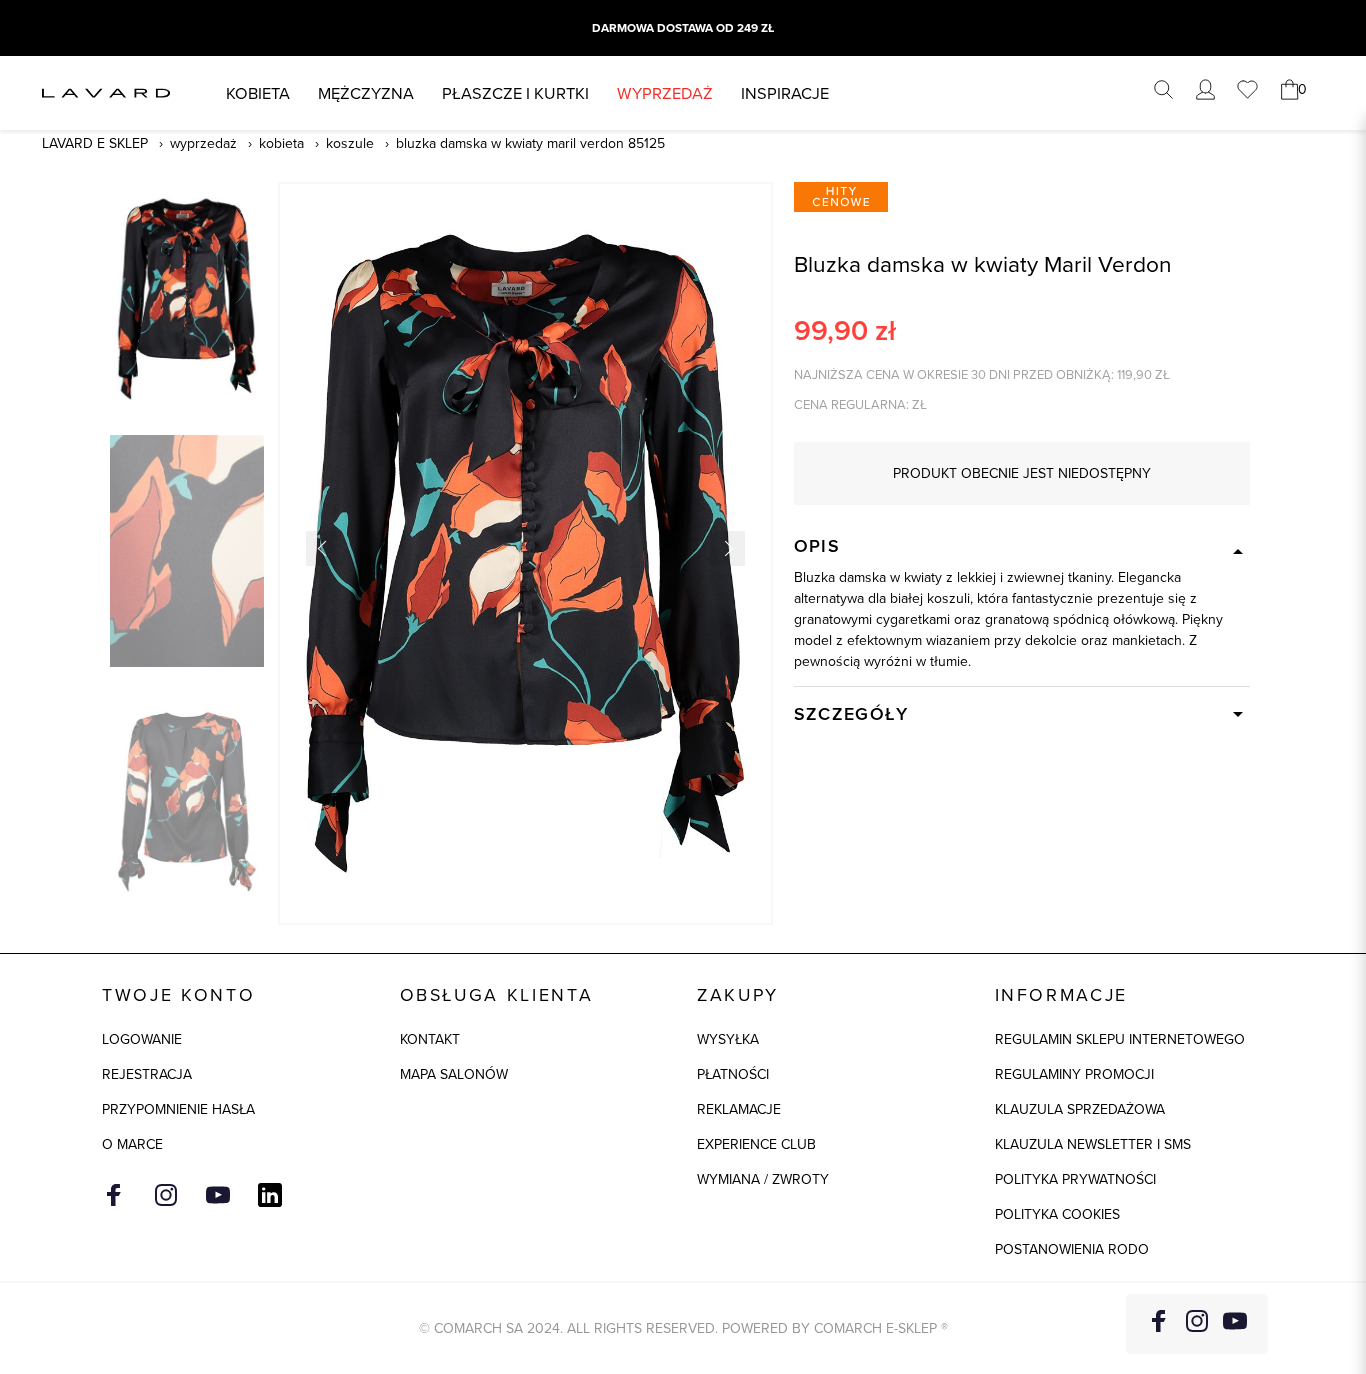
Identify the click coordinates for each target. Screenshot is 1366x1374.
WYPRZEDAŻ (665, 92)
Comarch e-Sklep (875, 1328)
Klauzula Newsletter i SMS (1093, 1144)
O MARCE (132, 1144)
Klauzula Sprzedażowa (1080, 1109)
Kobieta (258, 92)
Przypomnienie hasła (178, 1109)
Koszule (350, 143)
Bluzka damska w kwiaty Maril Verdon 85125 (530, 143)
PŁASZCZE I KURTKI (515, 92)
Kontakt (430, 1039)
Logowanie (142, 1039)
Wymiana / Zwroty (763, 1179)
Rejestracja (147, 1074)
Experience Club (756, 1144)
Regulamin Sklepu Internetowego (1120, 1039)
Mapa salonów (454, 1074)
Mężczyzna (366, 92)
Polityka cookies (1057, 1214)
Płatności (733, 1074)
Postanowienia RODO (1072, 1249)
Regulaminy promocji (1074, 1074)
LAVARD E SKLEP (95, 143)
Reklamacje (739, 1109)
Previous (323, 548)
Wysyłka (728, 1039)
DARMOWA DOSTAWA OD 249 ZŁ (683, 28)
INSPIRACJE (785, 92)
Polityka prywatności (1075, 1179)
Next (727, 548)
